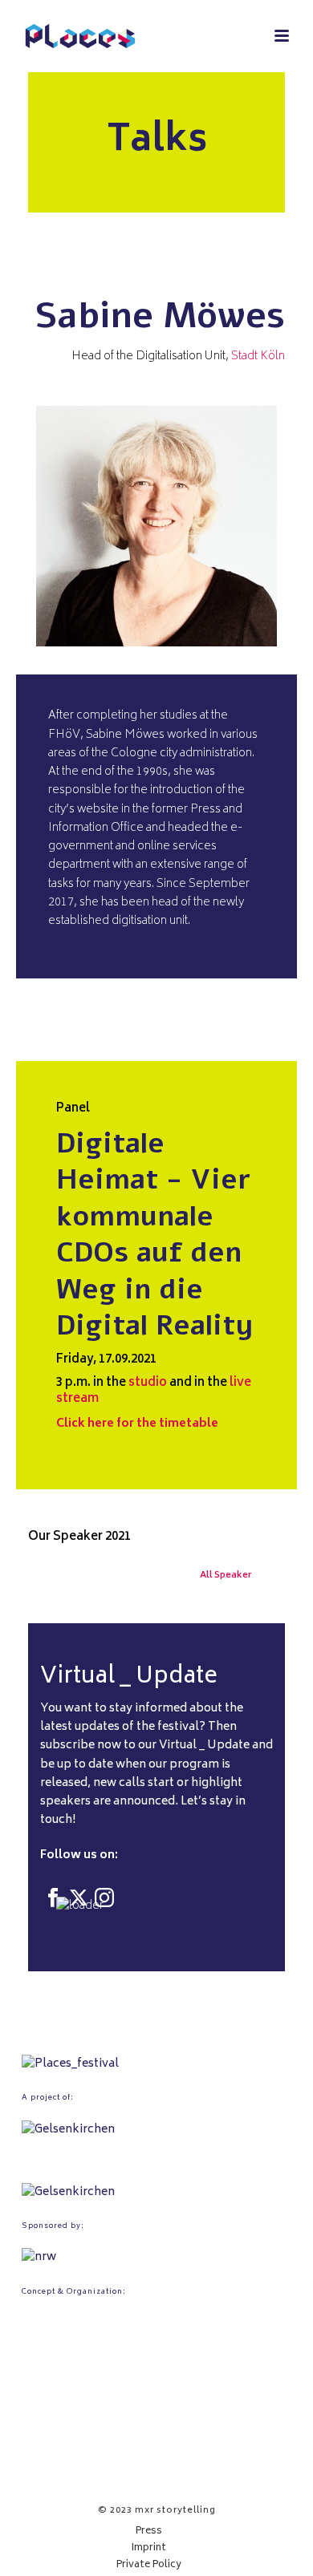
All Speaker (226, 1576)
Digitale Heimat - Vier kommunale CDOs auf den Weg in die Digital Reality (155, 1235)
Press (149, 2532)
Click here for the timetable (137, 1424)
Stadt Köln (258, 356)
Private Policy (149, 2566)
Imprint (149, 2549)
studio (148, 1383)
